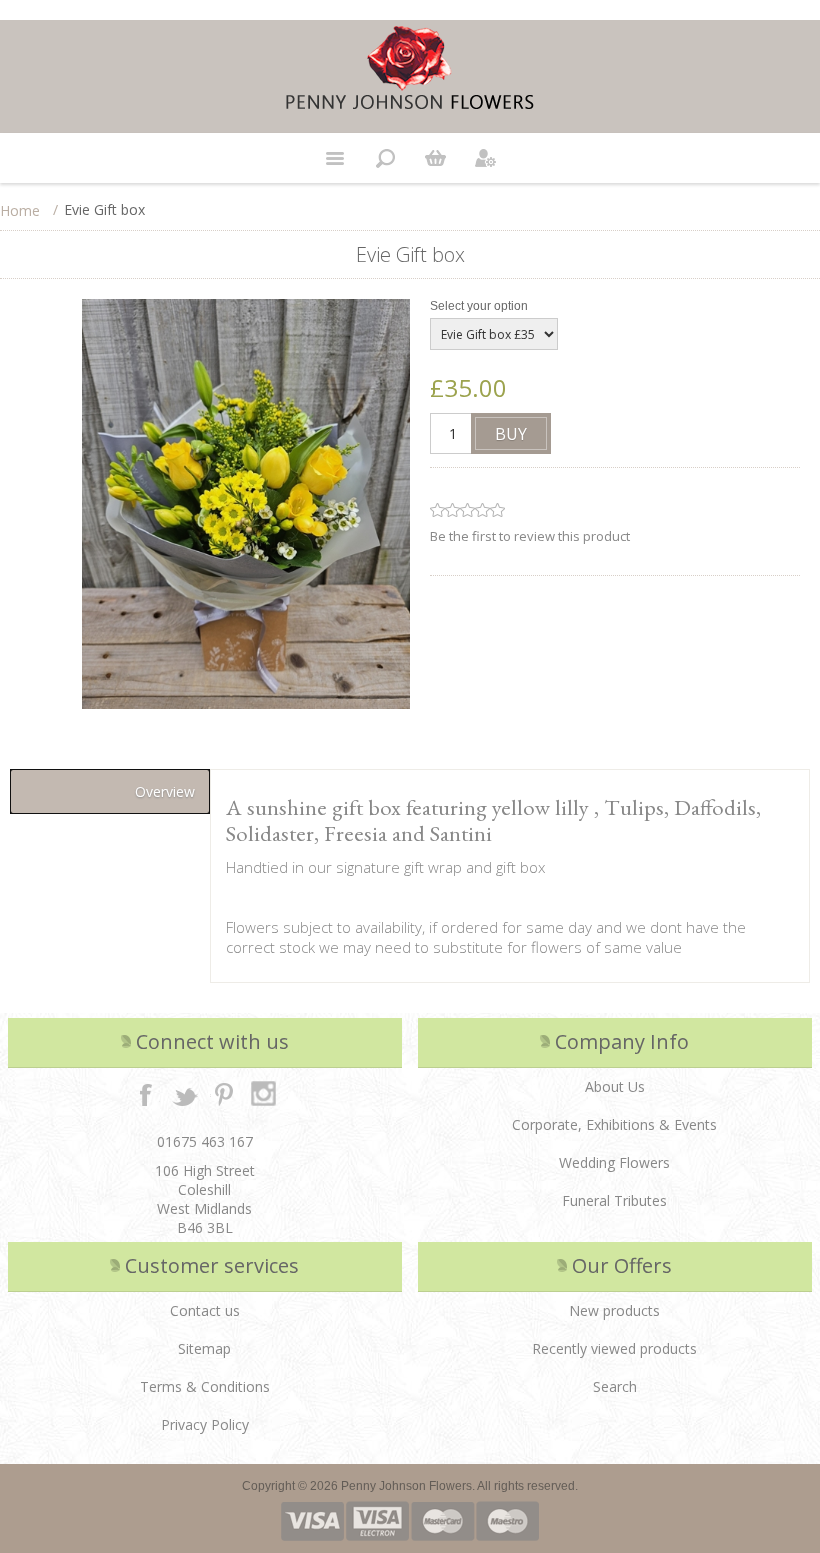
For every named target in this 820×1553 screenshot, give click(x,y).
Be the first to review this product (530, 536)
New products (614, 1310)
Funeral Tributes (614, 1200)
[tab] (110, 791)
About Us (615, 1086)
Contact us (205, 1310)
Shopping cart (435, 158)
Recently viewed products (614, 1348)
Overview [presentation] (165, 791)
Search (615, 1386)
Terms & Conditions (205, 1386)
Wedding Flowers (614, 1162)
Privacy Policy (205, 1424)
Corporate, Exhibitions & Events (614, 1124)
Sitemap (204, 1348)
